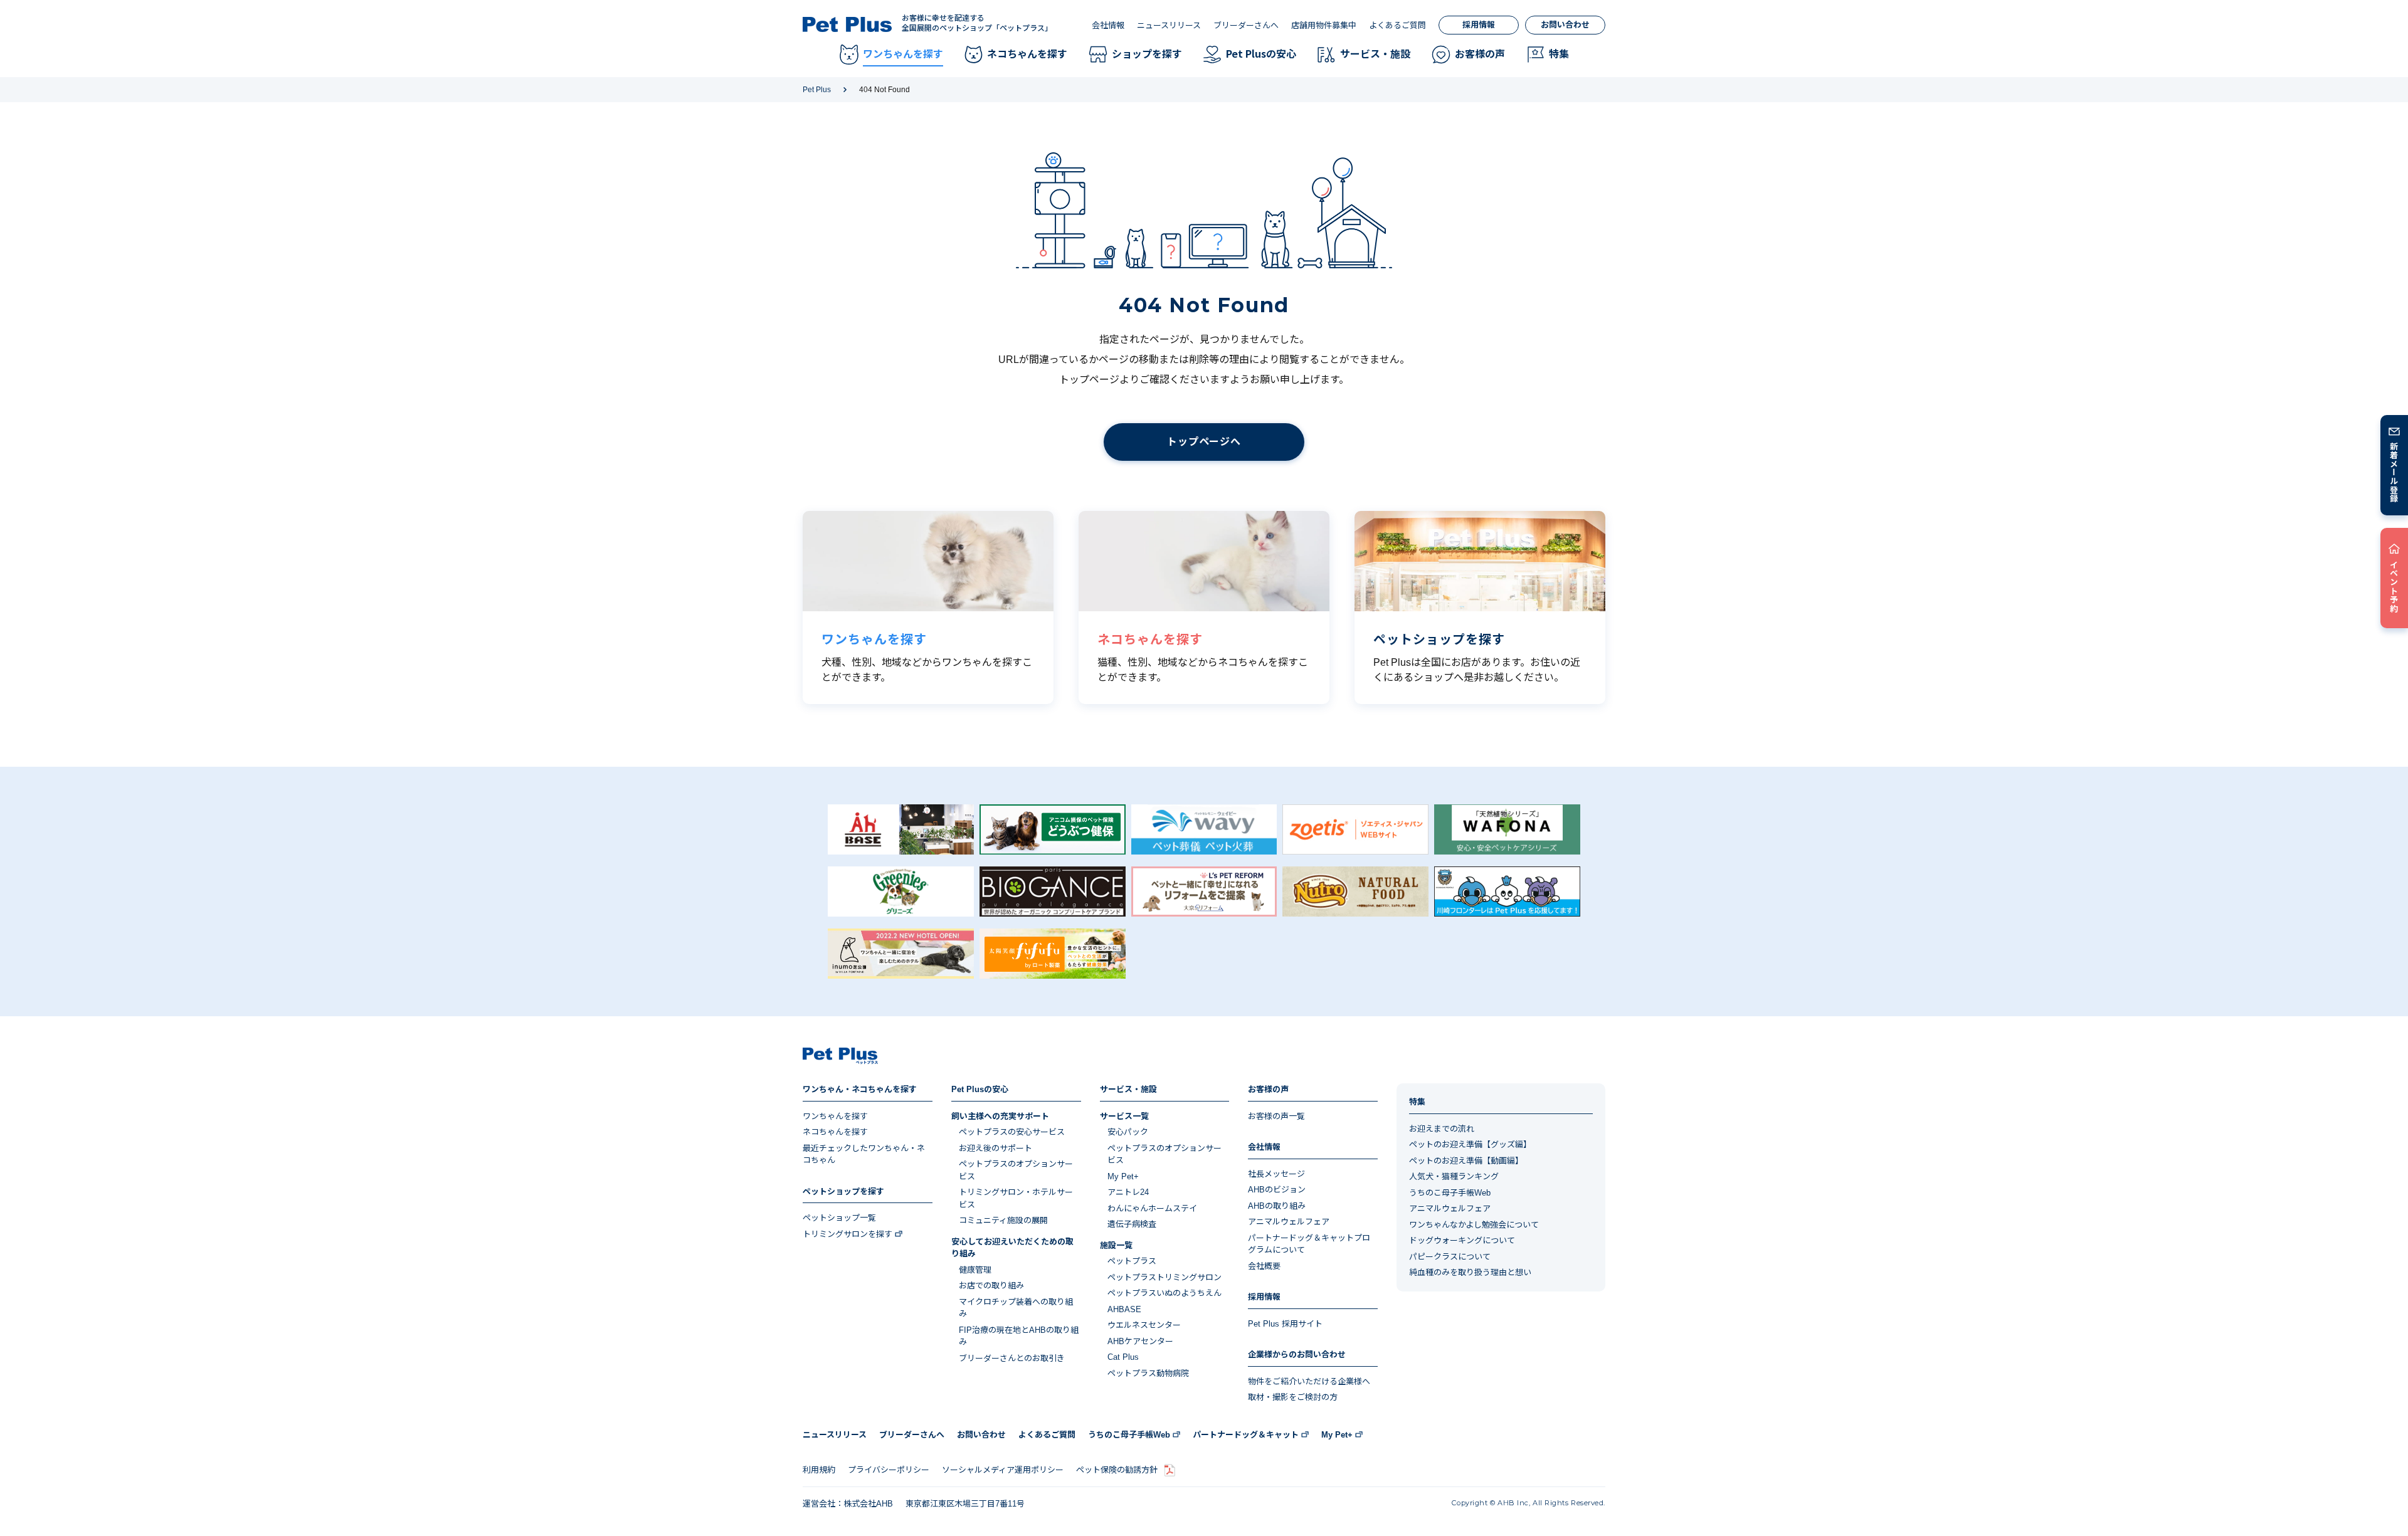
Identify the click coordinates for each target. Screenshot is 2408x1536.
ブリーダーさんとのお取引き (1012, 1358)
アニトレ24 (1128, 1192)
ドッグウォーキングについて (1462, 1240)
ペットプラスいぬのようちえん (1164, 1293)
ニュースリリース (1169, 25)
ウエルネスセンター (1144, 1325)
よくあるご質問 (1397, 25)
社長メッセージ (1276, 1174)
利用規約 (819, 1470)
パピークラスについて (1450, 1257)
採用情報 (1479, 25)
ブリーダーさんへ (1246, 25)
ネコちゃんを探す (835, 1132)
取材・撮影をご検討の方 (1293, 1397)
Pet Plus (817, 90)
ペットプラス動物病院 (1148, 1373)
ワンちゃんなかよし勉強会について (1474, 1225)
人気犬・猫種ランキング (1454, 1176)
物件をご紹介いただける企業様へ (1309, 1381)
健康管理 (975, 1270)
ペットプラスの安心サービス (1012, 1132)
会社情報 (1108, 25)
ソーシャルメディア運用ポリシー (1003, 1470)
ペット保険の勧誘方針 (1117, 1470)
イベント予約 (2395, 586)
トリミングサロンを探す (848, 1234)
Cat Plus (1123, 1357)
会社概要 (1264, 1266)
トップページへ (1204, 442)
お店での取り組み (991, 1286)
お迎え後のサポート (995, 1148)
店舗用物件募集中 (1324, 25)
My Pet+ (1123, 1176)
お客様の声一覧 (1276, 1116)
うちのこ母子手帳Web (1450, 1193)
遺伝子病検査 (1132, 1224)
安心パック (1128, 1132)
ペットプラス (1132, 1261)
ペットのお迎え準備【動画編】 (1466, 1161)
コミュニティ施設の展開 (1003, 1220)
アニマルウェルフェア (1289, 1222)
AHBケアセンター (1140, 1341)
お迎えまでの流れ (1442, 1129)
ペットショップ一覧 (839, 1218)
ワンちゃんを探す (835, 1116)
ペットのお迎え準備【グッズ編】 (1470, 1144)
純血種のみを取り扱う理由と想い (1470, 1272)
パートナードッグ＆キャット (1246, 1435)
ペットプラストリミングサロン (1164, 1277)
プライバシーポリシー (889, 1470)
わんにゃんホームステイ (1152, 1208)
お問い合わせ (1565, 25)
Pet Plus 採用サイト (1285, 1324)
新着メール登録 (2395, 472)
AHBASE (1124, 1309)
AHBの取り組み (1277, 1206)
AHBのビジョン (1277, 1190)
